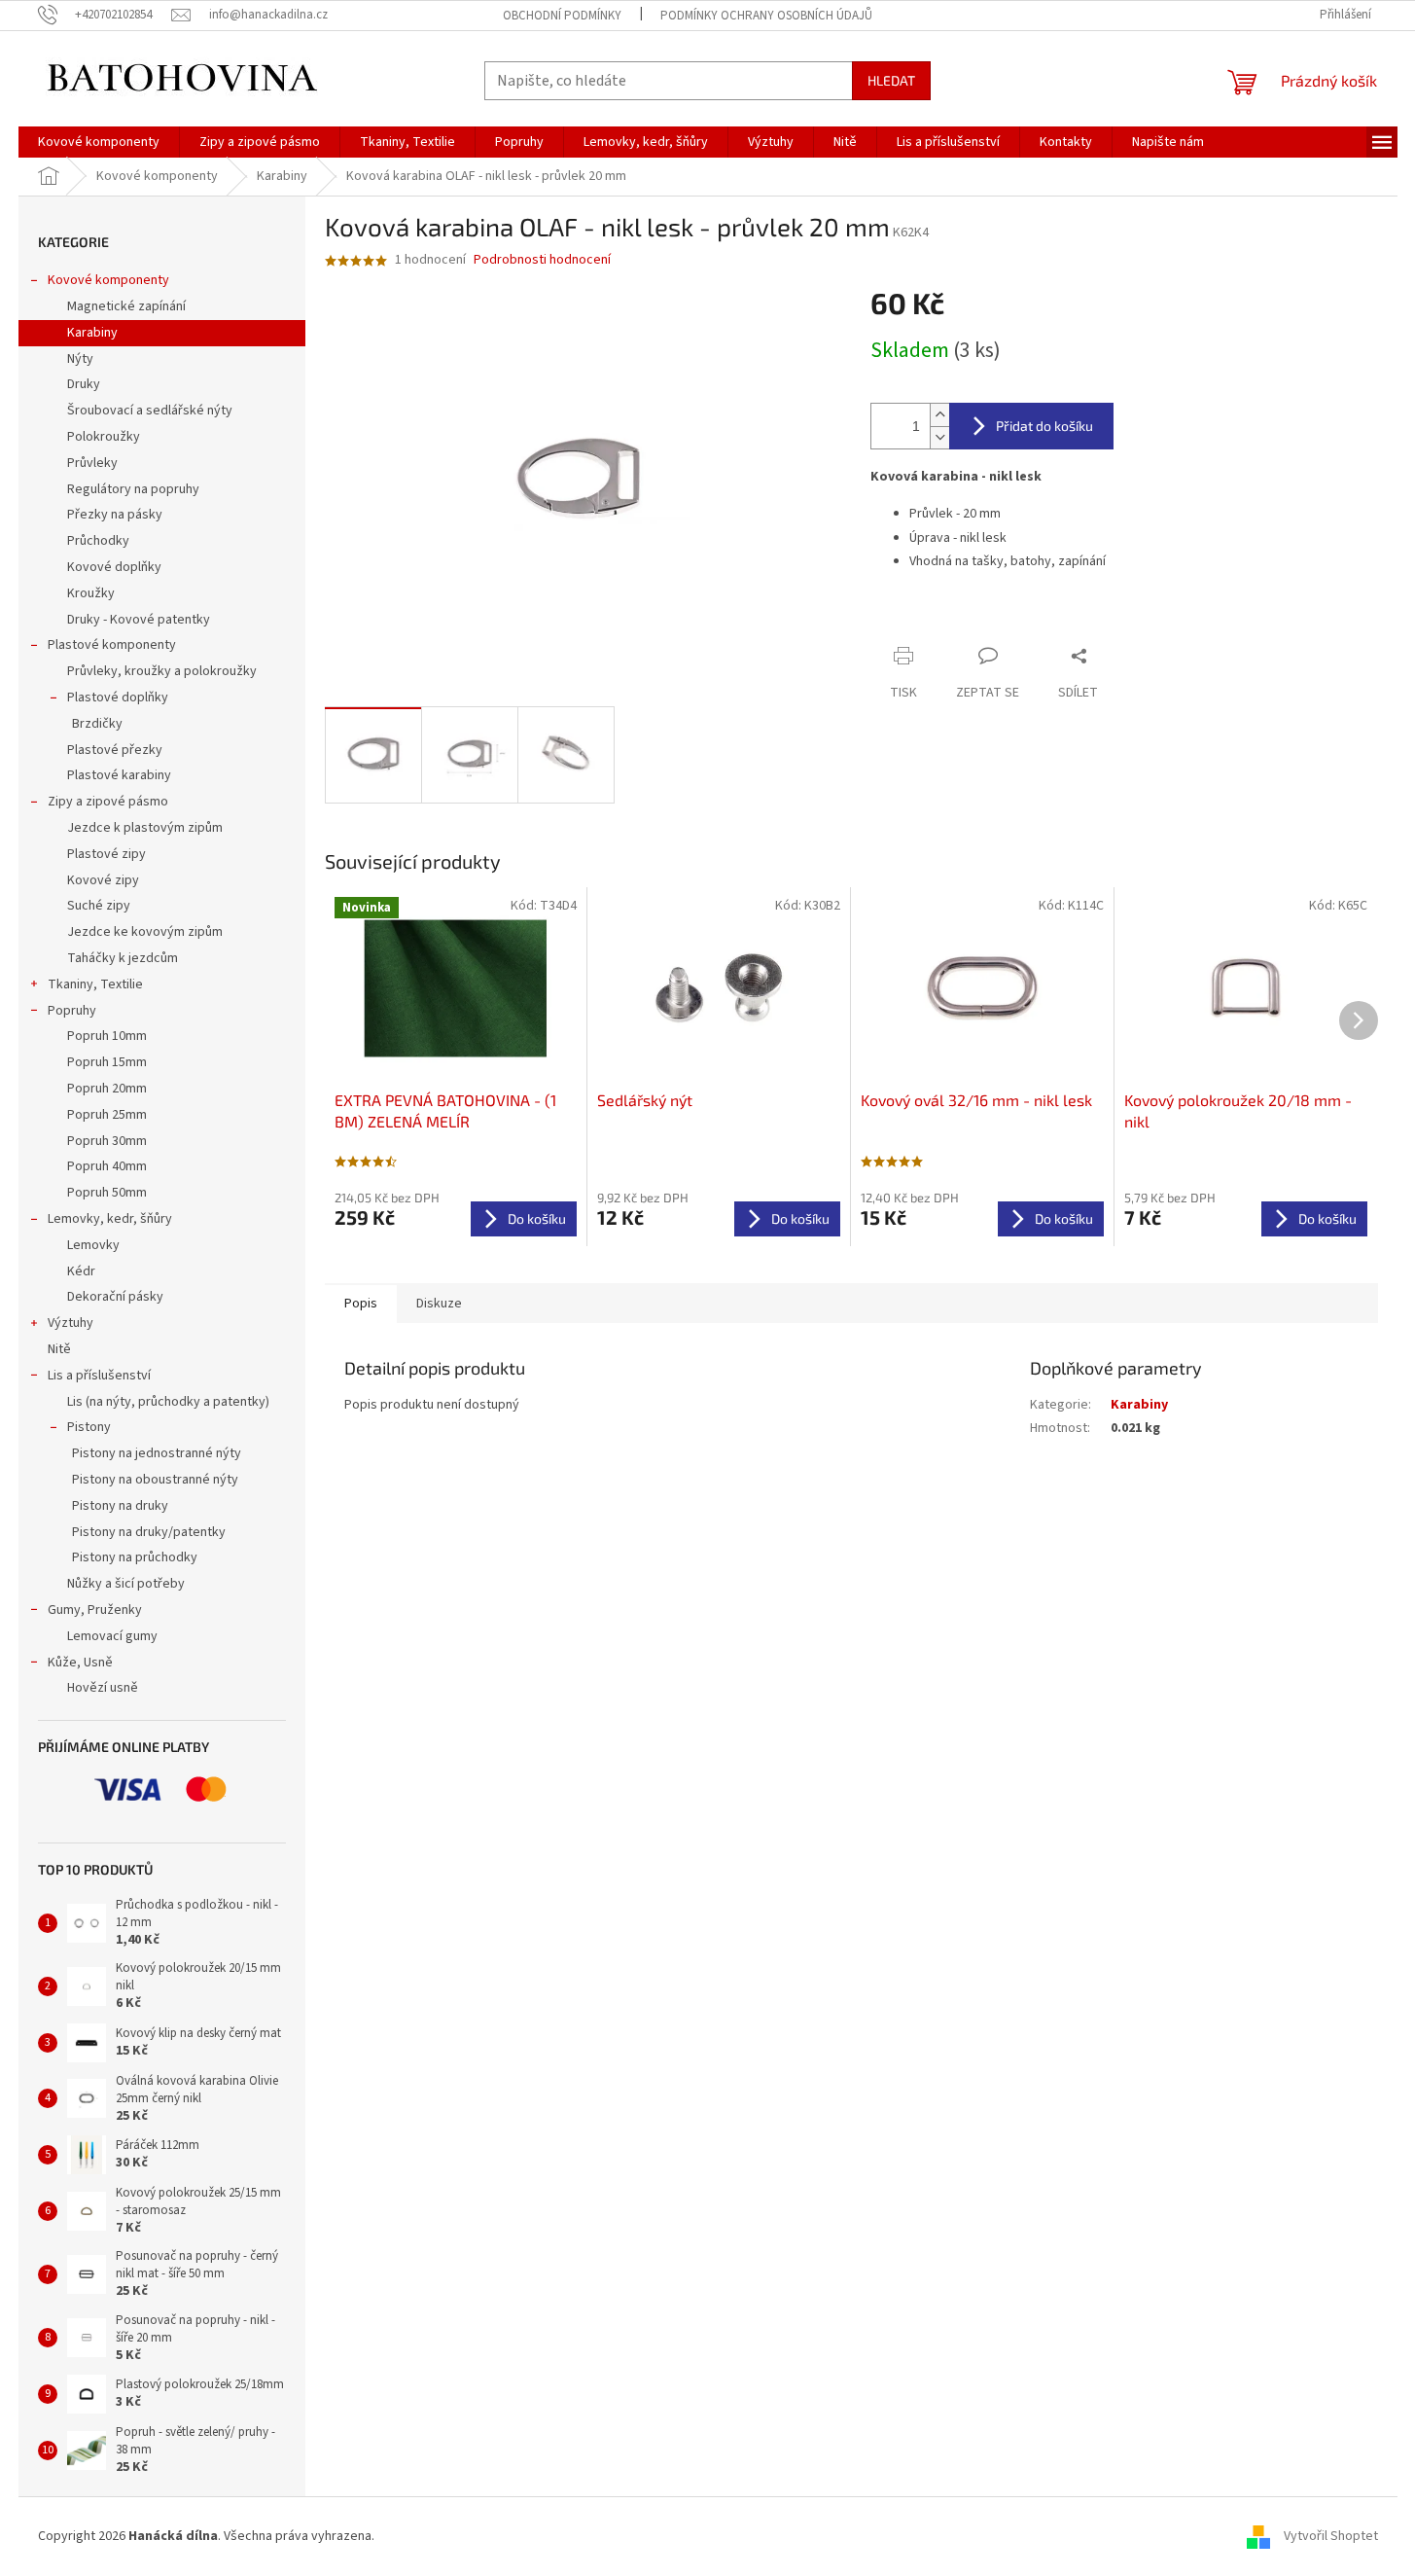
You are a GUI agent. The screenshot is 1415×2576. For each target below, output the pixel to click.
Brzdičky (97, 724)
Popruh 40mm (107, 1166)
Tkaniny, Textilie (95, 984)
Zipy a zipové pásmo (108, 802)
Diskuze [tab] (439, 1304)
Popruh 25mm (107, 1115)
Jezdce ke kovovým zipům (145, 932)
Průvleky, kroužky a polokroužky (162, 671)
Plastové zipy (106, 854)
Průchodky (98, 541)
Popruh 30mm (107, 1141)
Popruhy (72, 1011)
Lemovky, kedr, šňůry (110, 1219)
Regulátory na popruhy (133, 489)
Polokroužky (104, 437)
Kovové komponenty (108, 280)
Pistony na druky (120, 1506)
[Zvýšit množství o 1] (939, 415)
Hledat (891, 80)
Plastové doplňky (118, 698)
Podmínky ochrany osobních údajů (766, 16)
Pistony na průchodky (135, 1557)
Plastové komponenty (112, 645)
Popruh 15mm (107, 1062)
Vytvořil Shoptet (1331, 2536)
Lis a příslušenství (99, 1376)
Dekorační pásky (115, 1297)
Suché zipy (99, 906)
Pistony (89, 1427)
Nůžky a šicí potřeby (126, 1584)
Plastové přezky (115, 750)
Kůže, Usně (80, 1663)
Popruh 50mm (107, 1193)
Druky (84, 384)
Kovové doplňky (114, 567)
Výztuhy (71, 1323)
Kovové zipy (103, 880)
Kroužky (91, 593)
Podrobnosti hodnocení (542, 260)
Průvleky (92, 463)
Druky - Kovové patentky (139, 620)
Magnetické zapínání (126, 306)
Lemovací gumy (112, 1636)
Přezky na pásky (115, 515)
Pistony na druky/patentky (149, 1532)
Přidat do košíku (1044, 426)
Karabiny (92, 333)
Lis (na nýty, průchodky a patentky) (168, 1402)
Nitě (59, 1349)
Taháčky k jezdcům (123, 958)
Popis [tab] (361, 1304)
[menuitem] (99, 142)
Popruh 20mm (107, 1089)
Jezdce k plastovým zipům (145, 828)
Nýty (80, 359)
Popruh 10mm (107, 1036)
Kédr (81, 1271)
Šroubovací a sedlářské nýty (150, 411)
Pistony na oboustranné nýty (155, 1480)
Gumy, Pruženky (95, 1610)
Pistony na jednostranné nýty (157, 1453)
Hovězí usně (103, 1688)
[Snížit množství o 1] (939, 437)
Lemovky (93, 1245)
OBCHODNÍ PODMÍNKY (562, 16)
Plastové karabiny (119, 775)
